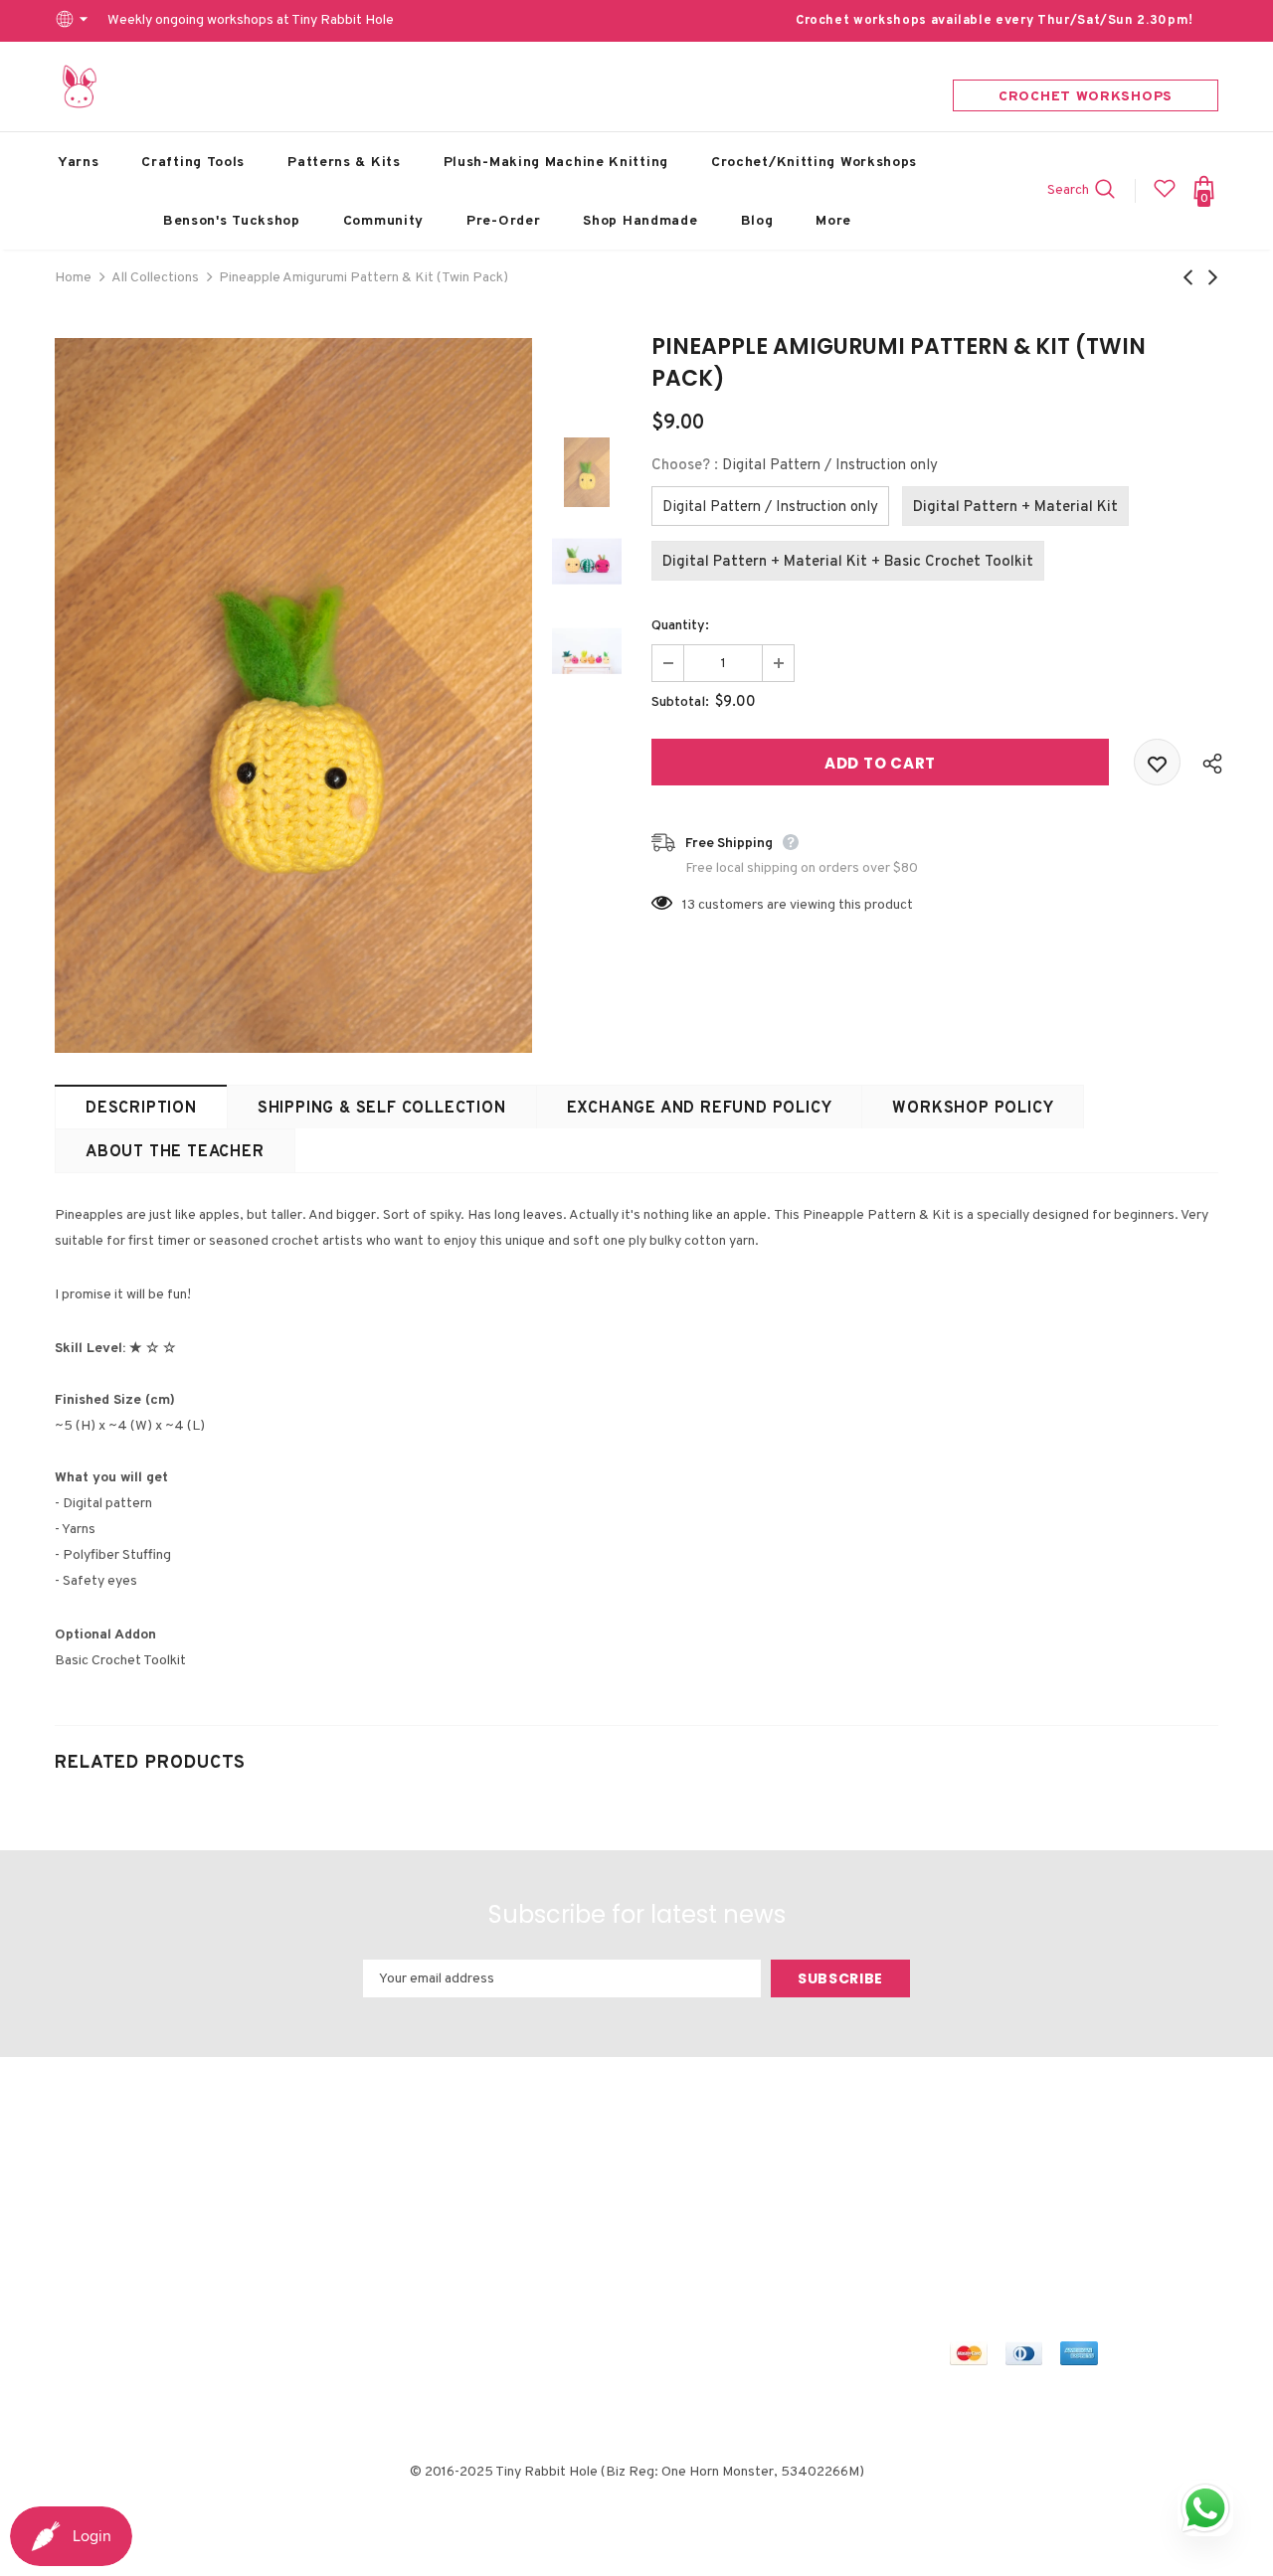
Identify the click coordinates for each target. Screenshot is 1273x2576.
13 (689, 905)
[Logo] (80, 86)
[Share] (1207, 763)
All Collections (155, 278)
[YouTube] (1145, 2188)
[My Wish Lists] (1165, 196)
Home (73, 278)
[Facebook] (968, 2188)
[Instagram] (1051, 2188)
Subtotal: (680, 702)
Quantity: (680, 626)
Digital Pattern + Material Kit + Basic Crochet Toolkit (848, 562)
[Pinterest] (1098, 2188)
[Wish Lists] (1157, 762)
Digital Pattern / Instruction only (770, 508)
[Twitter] (1004, 2188)
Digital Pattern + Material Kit (1015, 508)
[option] (293, 695)
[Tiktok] (968, 2225)
